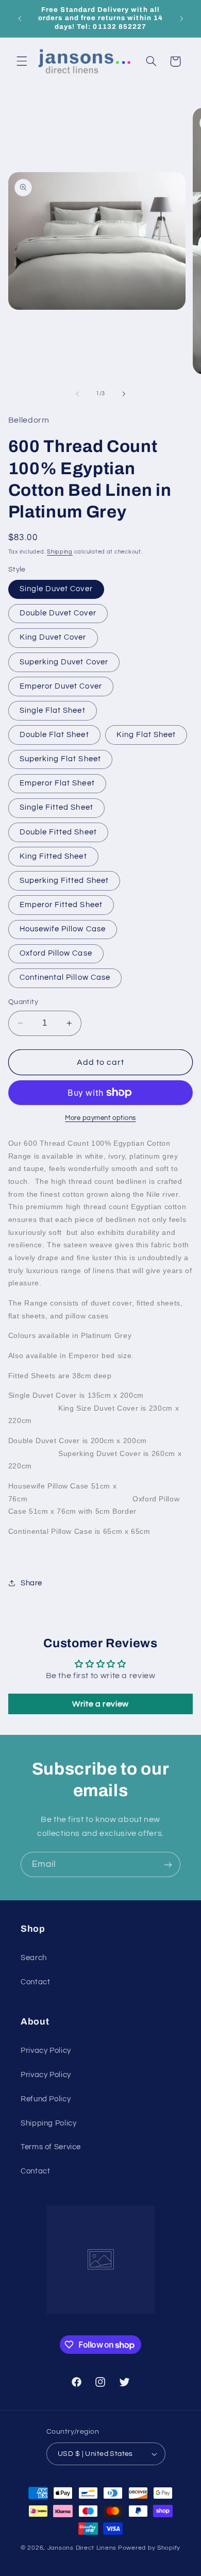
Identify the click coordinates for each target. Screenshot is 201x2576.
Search (34, 1958)
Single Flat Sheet (53, 710)
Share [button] (31, 1583)
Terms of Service (51, 2147)
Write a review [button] (100, 1704)
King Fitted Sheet (53, 856)
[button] (22, 61)
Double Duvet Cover (58, 613)
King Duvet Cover (53, 637)
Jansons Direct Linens (82, 2548)
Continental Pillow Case (65, 977)
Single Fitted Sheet (56, 807)
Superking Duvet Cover (64, 662)
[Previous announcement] (20, 19)
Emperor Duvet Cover (61, 686)
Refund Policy (46, 2099)
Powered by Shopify (149, 2548)
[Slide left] (77, 394)
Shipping (60, 552)
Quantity (23, 1002)
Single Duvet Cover (56, 589)
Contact (35, 1982)
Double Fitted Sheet (58, 832)
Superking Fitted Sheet (64, 881)
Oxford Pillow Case (56, 953)
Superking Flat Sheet (60, 759)
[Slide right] (124, 394)
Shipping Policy (48, 2123)
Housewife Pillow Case (63, 929)
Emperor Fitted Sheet (61, 905)
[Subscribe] (168, 1864)
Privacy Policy (46, 2051)
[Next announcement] (181, 19)
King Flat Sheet (146, 735)
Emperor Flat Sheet (57, 783)
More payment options (100, 1118)
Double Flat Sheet (54, 735)
